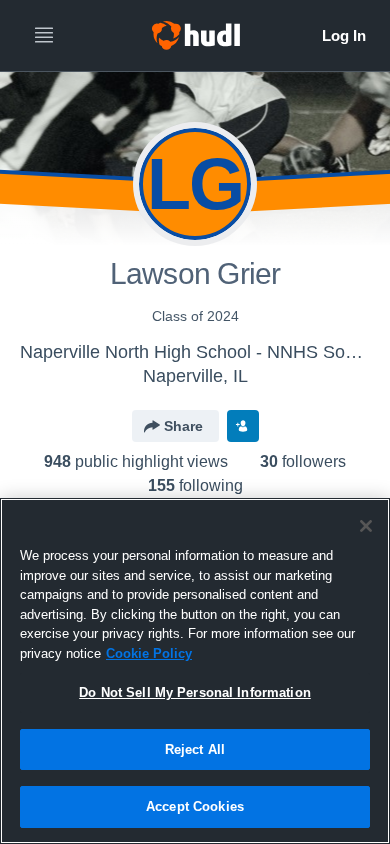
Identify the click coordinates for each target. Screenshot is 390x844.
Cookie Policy (149, 653)
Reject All (195, 749)
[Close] (366, 526)
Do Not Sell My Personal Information (195, 692)
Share (183, 426)
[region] (195, 671)
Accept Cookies (195, 806)
